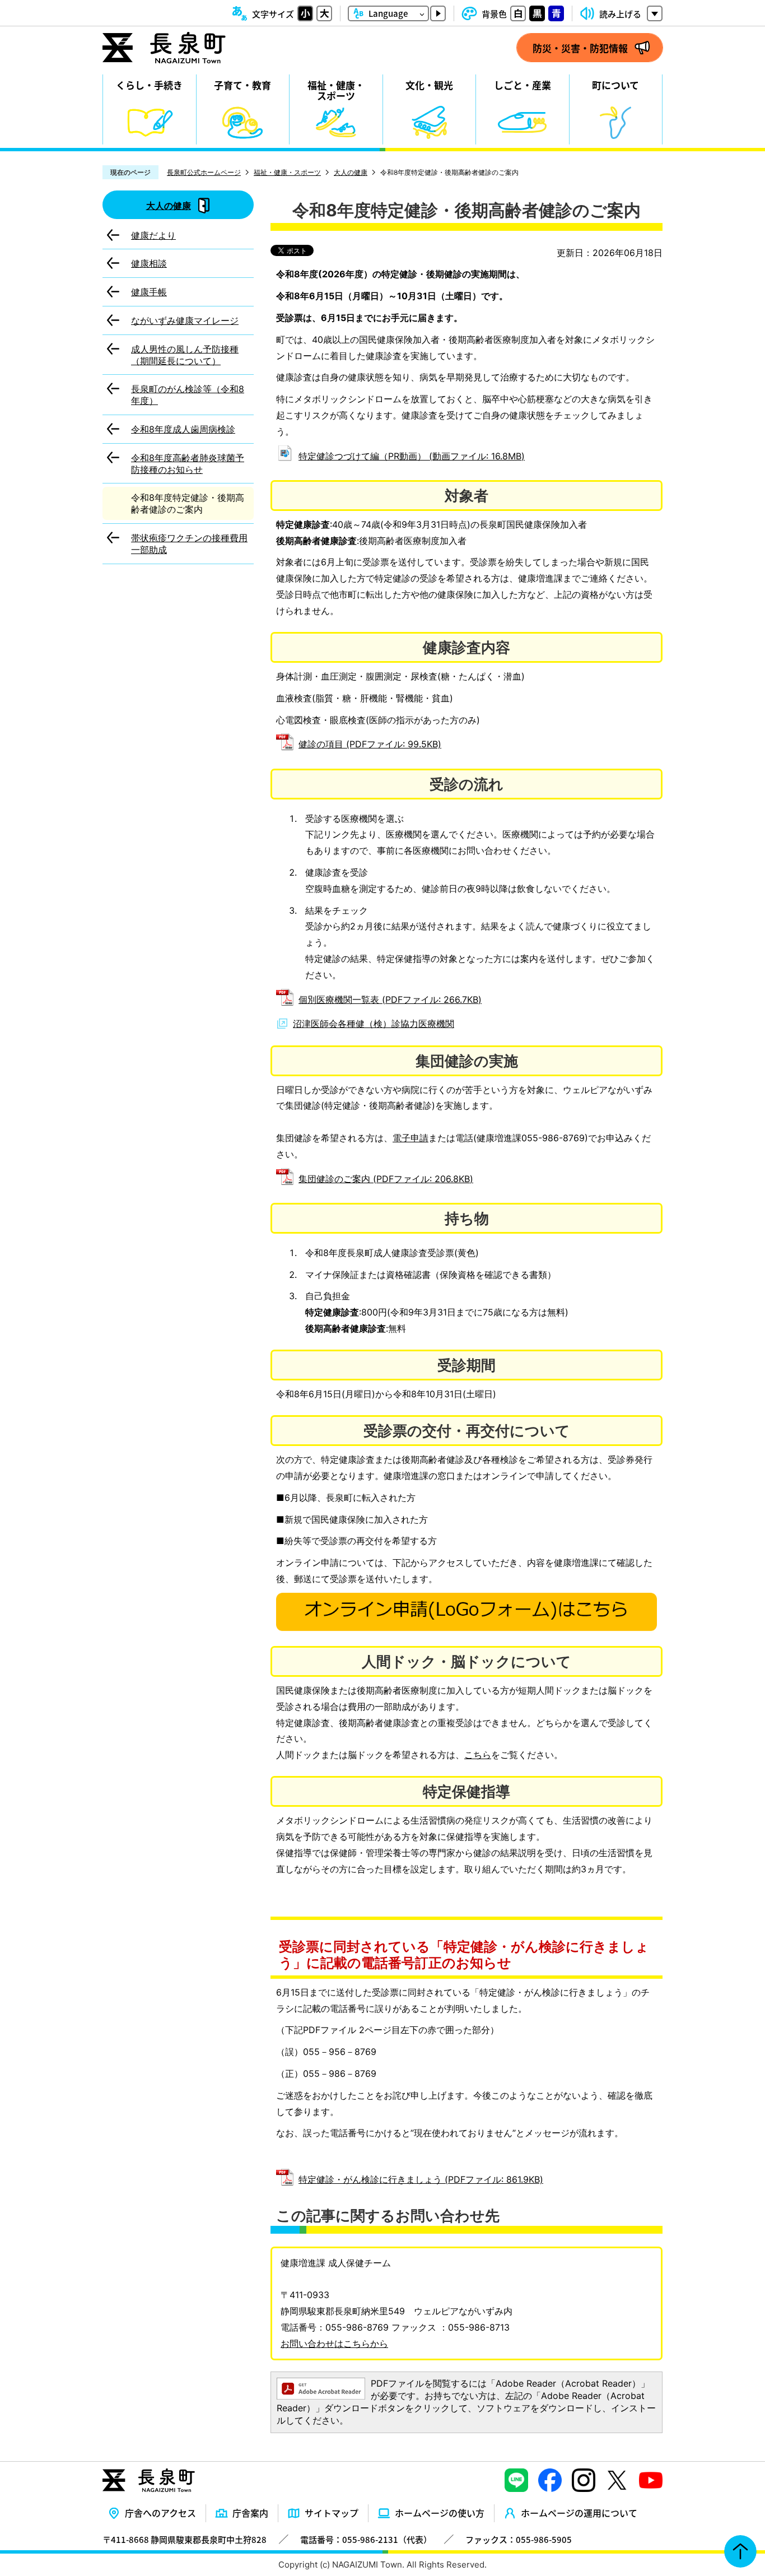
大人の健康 (351, 172)
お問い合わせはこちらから (334, 2343)
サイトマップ (332, 2513)
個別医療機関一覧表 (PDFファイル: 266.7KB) (390, 999)
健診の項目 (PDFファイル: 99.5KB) (370, 744)
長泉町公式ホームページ (204, 172)
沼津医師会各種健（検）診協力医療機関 (374, 1024)
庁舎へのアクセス (160, 2513)
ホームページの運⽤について (579, 2513)
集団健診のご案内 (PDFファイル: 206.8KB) (386, 1179)
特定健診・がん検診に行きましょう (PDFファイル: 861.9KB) (421, 2179)
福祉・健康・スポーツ (287, 172)
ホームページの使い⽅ (440, 2513)
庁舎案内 (250, 2513)
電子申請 (411, 1138)
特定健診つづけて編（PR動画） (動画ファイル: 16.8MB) (412, 456)
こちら (478, 1755)
